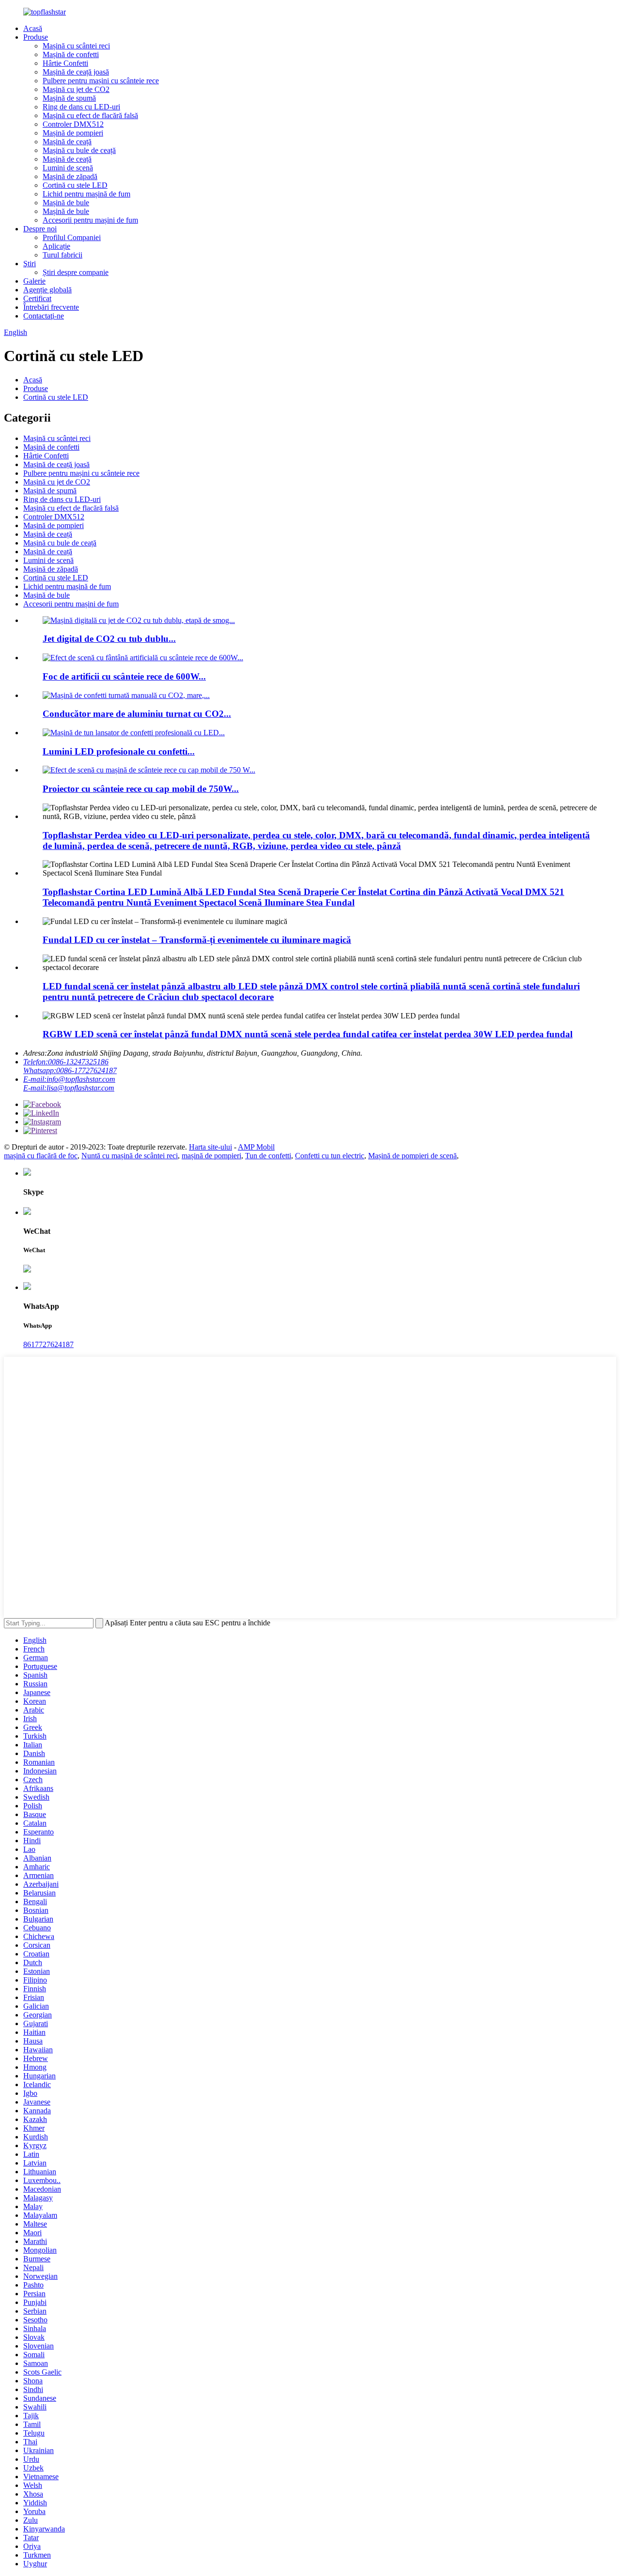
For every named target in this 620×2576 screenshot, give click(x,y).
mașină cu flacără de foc (41, 1156)
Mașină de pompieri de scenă (412, 1156)
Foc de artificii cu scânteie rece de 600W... (124, 676)
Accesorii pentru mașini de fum (90, 220)
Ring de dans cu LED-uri (81, 107)
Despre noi (40, 229)
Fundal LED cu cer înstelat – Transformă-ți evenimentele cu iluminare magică (197, 940)
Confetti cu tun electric (330, 1156)
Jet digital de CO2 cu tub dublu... (109, 639)
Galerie (34, 281)
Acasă (33, 28)
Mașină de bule (66, 203)
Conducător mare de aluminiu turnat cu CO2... (137, 714)
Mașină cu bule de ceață (79, 150)
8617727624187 (48, 1344)
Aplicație (56, 246)
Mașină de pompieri (73, 133)
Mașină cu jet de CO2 (76, 89)
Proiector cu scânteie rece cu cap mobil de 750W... (141, 789)
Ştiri (30, 264)
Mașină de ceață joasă (76, 72)
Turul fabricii (62, 255)
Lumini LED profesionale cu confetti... (119, 751)
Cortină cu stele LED (75, 185)
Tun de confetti (268, 1156)
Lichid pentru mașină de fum (86, 194)
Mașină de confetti (71, 54)
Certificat (37, 298)
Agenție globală (47, 290)
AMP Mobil (256, 1147)
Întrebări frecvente (51, 307)
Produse (36, 37)
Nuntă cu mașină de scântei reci (130, 1156)
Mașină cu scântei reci (76, 46)
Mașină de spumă (69, 98)
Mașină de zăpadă (70, 176)
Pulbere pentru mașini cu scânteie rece (101, 81)
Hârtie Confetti (65, 63)
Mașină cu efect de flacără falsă (90, 115)
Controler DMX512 (73, 124)
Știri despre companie (76, 272)
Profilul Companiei (72, 237)
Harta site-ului (210, 1147)
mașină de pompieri (211, 1156)
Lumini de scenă (68, 168)
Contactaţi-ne (44, 316)
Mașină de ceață (67, 142)
